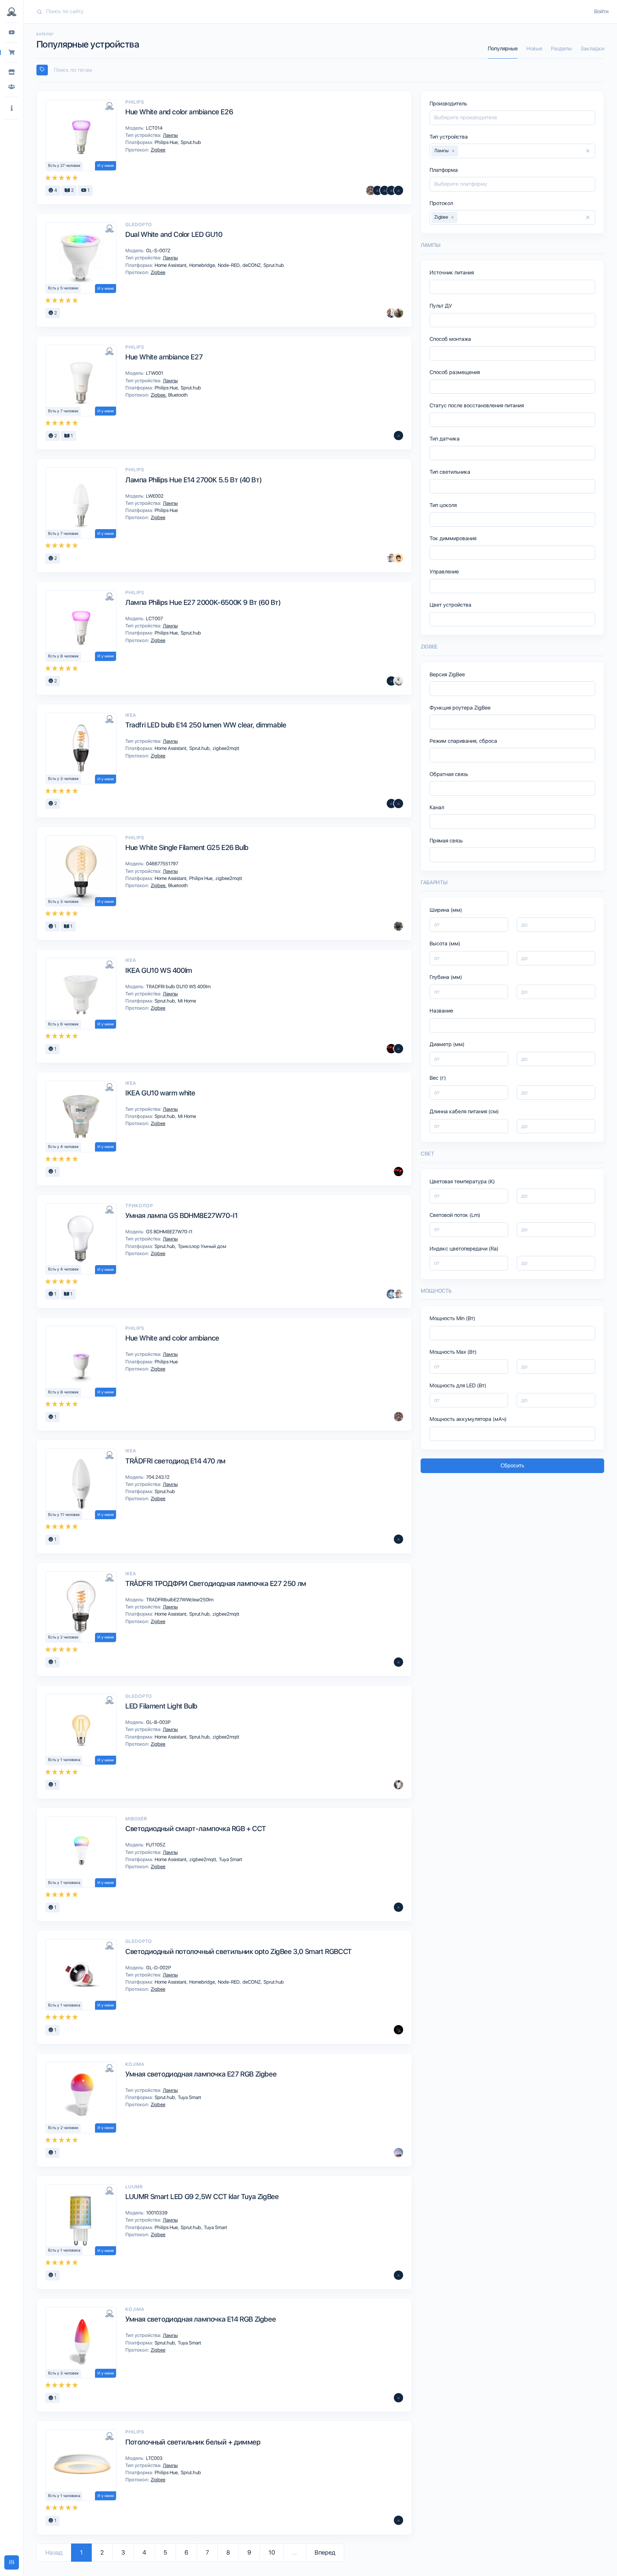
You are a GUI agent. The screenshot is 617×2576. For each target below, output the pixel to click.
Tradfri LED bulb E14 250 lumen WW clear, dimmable (206, 725)
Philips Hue (167, 142)
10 (272, 2552)
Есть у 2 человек (63, 1637)
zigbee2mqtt (225, 748)
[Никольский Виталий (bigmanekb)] (398, 2153)
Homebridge (203, 265)
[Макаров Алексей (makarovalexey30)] (377, 190)
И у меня (106, 166)
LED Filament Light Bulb (161, 1706)
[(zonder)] (398, 1539)
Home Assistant (171, 265)
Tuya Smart (230, 1859)
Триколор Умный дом (202, 1246)
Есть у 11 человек (64, 1515)
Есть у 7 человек (63, 411)
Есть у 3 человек (64, 779)
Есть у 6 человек (64, 1024)
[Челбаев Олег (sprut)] (398, 926)
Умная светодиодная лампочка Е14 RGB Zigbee (200, 2319)
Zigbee (157, 150)
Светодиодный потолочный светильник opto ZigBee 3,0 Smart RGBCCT (239, 1951)
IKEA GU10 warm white (160, 1093)
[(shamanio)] (391, 681)
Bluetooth (177, 395)
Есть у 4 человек (64, 1147)
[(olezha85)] (398, 190)
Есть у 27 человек (64, 166)
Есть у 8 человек (64, 656)
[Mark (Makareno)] (398, 313)
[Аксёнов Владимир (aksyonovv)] (398, 681)
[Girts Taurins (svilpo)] (391, 1049)
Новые (534, 49)
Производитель (448, 104)
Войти (601, 11)
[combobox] (320, 70)
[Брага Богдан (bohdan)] (398, 1049)
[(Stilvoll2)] (398, 2030)
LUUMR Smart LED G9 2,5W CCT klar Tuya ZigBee (202, 2197)
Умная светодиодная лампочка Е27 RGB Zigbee (201, 2074)
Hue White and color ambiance (172, 1338)
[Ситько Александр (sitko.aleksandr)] (391, 313)
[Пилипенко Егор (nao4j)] (398, 558)
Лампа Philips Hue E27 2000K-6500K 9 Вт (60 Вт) (203, 602)
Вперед (325, 2552)
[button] (12, 108)
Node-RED (229, 265)
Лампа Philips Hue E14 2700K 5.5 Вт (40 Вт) (193, 480)
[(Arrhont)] (398, 1907)
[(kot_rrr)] (398, 2398)
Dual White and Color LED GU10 (174, 234)
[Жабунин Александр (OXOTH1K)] (391, 1294)
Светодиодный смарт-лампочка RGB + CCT (195, 1829)
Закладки (592, 49)
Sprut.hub (190, 142)
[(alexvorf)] (398, 804)
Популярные (503, 49)
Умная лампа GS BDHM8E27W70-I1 (181, 1215)
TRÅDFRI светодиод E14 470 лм (175, 1461)
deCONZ (252, 265)
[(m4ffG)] (391, 190)
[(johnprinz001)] (398, 2275)
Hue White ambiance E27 (164, 357)
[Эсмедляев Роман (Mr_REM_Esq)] (391, 558)
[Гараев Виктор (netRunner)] (371, 190)
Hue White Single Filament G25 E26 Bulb (187, 847)
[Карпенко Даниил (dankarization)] (398, 1785)
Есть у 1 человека (64, 1760)
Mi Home (186, 1001)
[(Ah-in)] (385, 190)
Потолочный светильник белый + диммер (193, 2442)
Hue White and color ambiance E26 (179, 112)
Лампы (170, 135)
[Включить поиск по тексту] (42, 70)
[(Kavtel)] (391, 804)
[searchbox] (323, 70)
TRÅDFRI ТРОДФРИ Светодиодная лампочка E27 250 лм (216, 1583)
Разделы (561, 49)
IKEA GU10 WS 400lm (159, 970)
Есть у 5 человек (63, 288)
